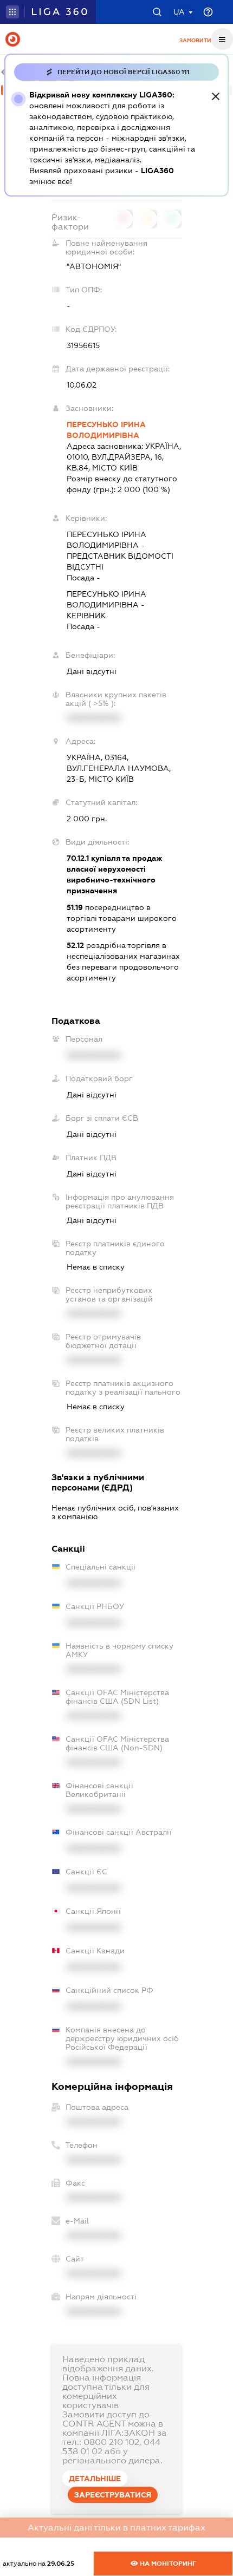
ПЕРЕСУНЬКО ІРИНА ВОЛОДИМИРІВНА (106, 430)
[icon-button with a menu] (222, 39)
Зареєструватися (113, 2495)
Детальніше (95, 2479)
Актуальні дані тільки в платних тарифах (116, 2528)
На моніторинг (167, 2564)
